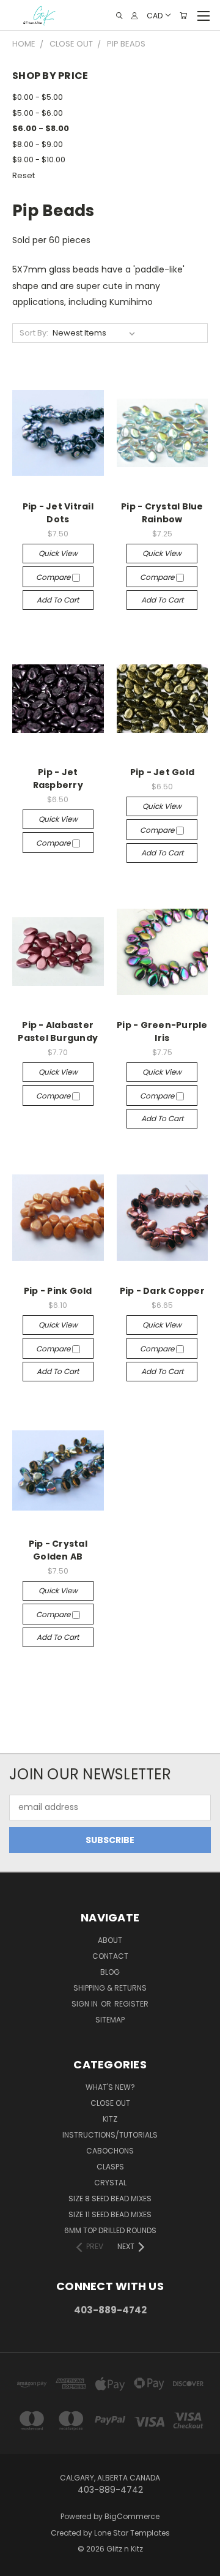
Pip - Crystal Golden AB (58, 1550)
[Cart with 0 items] (183, 16)
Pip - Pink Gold (58, 1291)
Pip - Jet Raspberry (58, 779)
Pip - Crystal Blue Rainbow (162, 513)
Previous (19, 2564)
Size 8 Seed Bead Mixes (110, 2199)
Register (131, 2004)
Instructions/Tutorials (110, 2135)
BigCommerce (132, 2516)
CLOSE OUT (110, 2103)
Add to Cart (58, 600)
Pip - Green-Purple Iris (162, 1031)
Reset (24, 175)
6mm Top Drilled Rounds (110, 2230)
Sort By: (34, 333)
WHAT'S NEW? (110, 2087)
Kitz (110, 2119)
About (110, 1940)
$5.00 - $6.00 (38, 113)
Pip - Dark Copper (162, 1291)
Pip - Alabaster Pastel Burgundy (58, 1031)
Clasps (110, 2167)
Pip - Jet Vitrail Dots (58, 513)
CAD (155, 15)
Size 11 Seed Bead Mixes (110, 2214)
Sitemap (110, 2020)
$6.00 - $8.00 (41, 128)
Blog (110, 1972)
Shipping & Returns (110, 1988)
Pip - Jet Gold (163, 772)
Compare (54, 577)
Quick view (58, 553)
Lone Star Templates (132, 2533)
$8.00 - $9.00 (38, 144)
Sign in (86, 2004)
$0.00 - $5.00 (38, 97)
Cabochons (110, 2151)
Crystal (110, 2183)
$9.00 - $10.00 (39, 160)
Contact (110, 1956)
